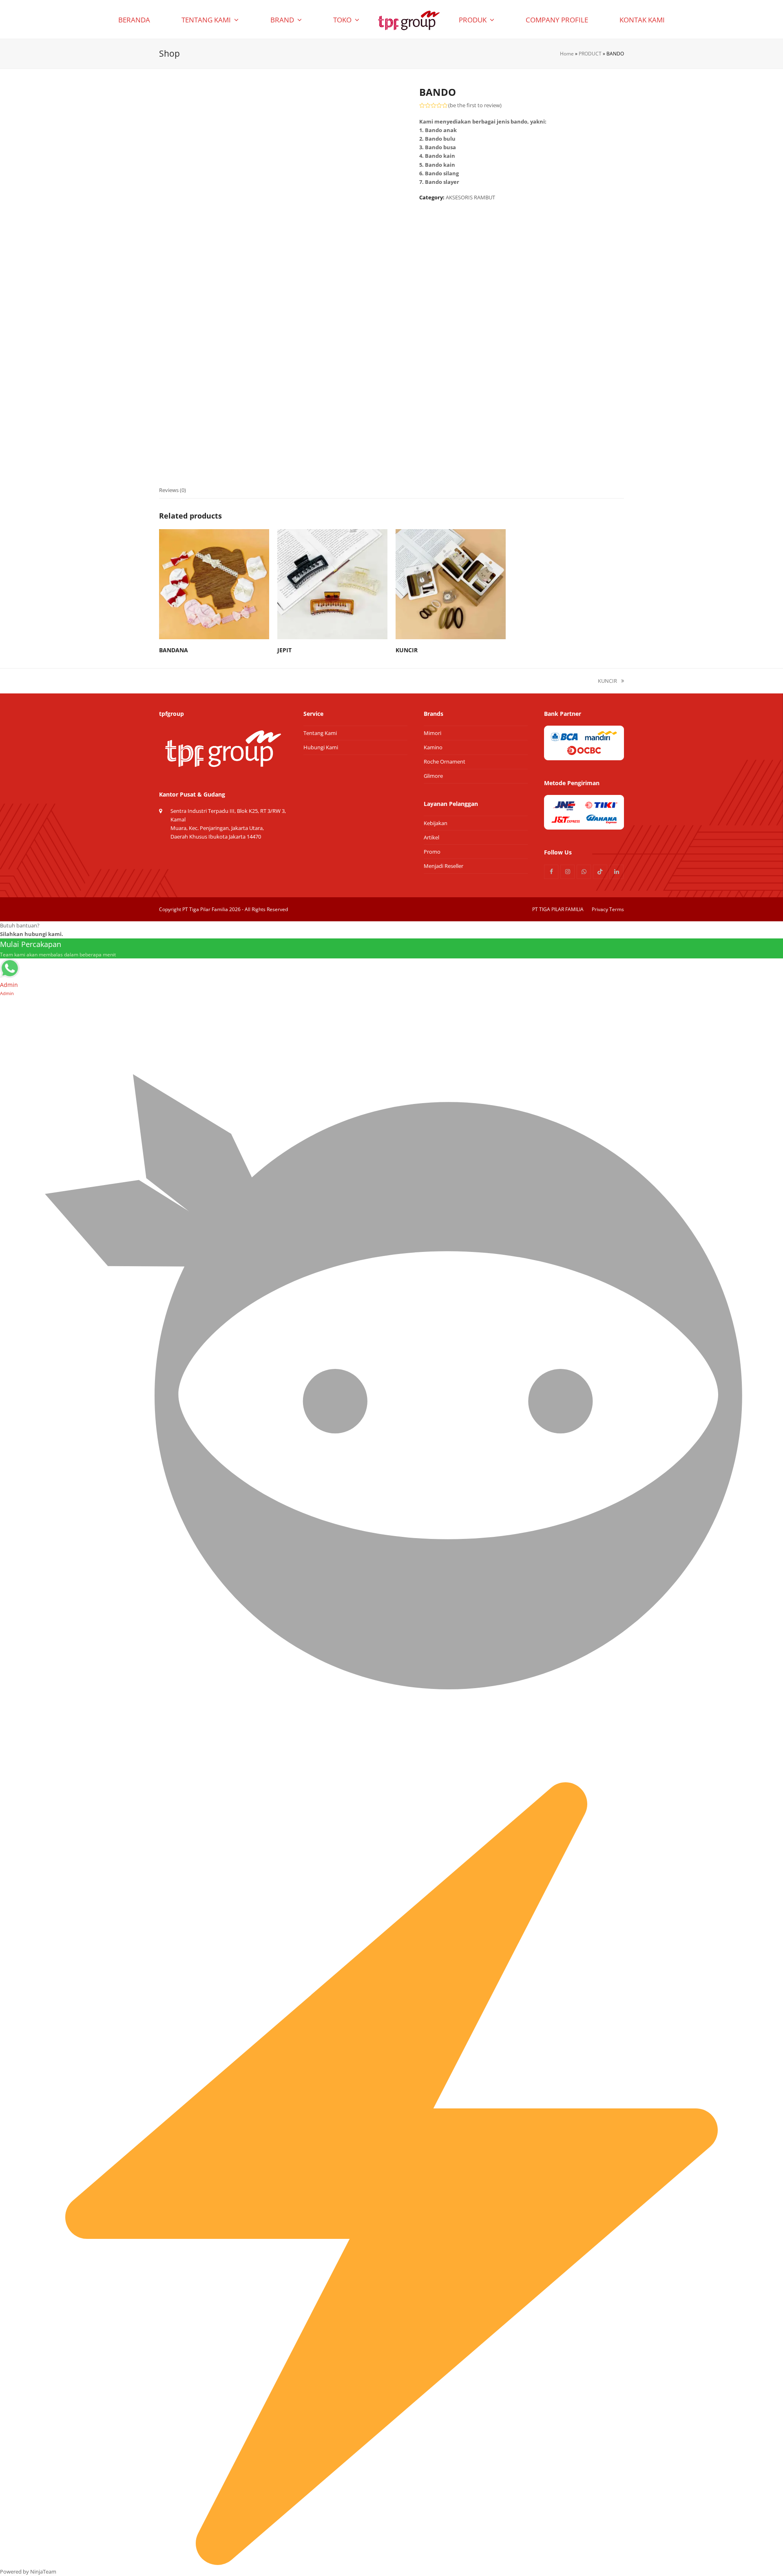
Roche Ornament (445, 762)
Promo (432, 852)
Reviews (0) (173, 490)
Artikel (431, 837)
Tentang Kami (320, 733)
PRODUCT (590, 54)
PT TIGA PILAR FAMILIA (558, 909)
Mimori (432, 733)
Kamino (433, 747)
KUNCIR (607, 681)
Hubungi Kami (321, 747)
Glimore (433, 776)
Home (567, 54)
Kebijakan (436, 823)
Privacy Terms (608, 909)
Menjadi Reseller (443, 866)
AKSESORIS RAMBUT (470, 197)
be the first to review (475, 105)
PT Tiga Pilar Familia (205, 909)
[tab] (173, 490)
